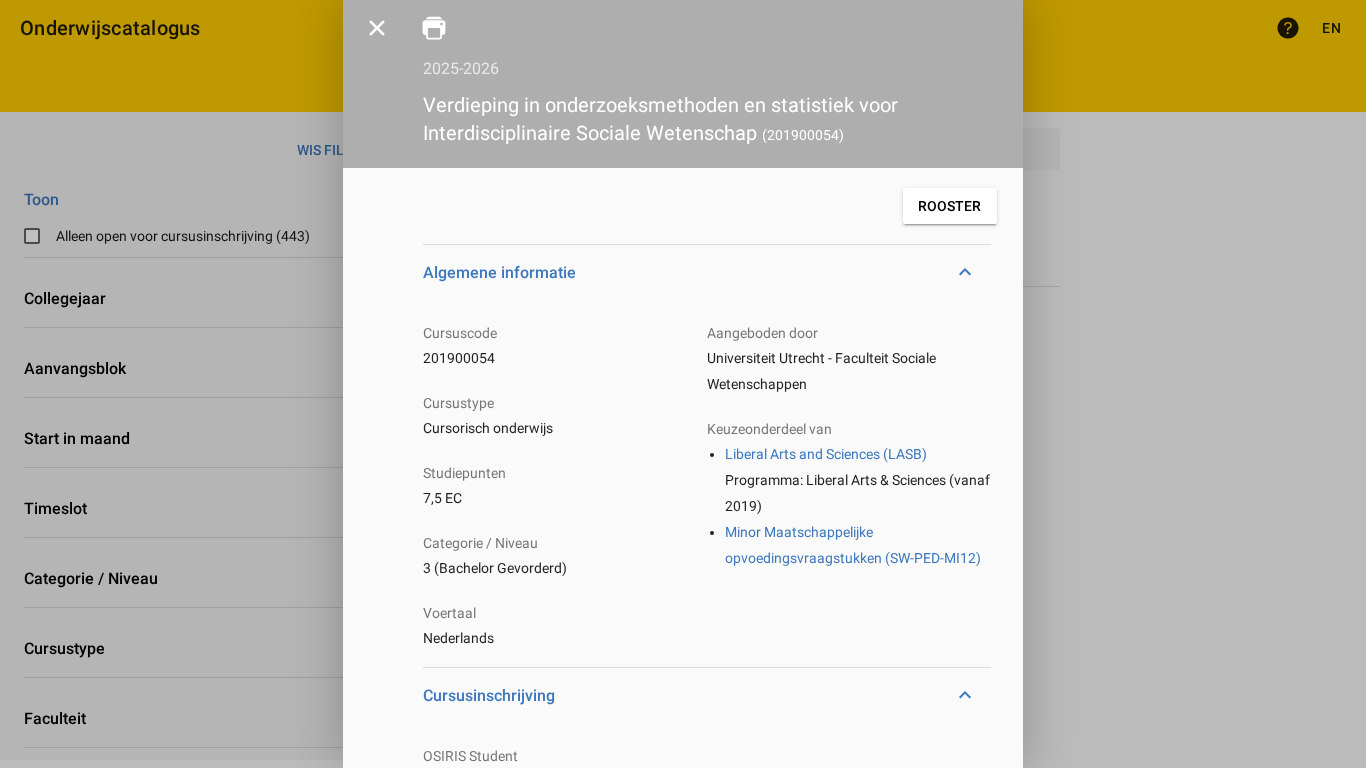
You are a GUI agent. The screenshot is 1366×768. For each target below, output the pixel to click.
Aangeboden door (762, 333)
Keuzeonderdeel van (769, 429)
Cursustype (458, 403)
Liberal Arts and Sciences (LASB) (826, 454)
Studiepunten (464, 473)
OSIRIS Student (470, 756)
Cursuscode (460, 333)
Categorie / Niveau (480, 543)
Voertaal (449, 613)
